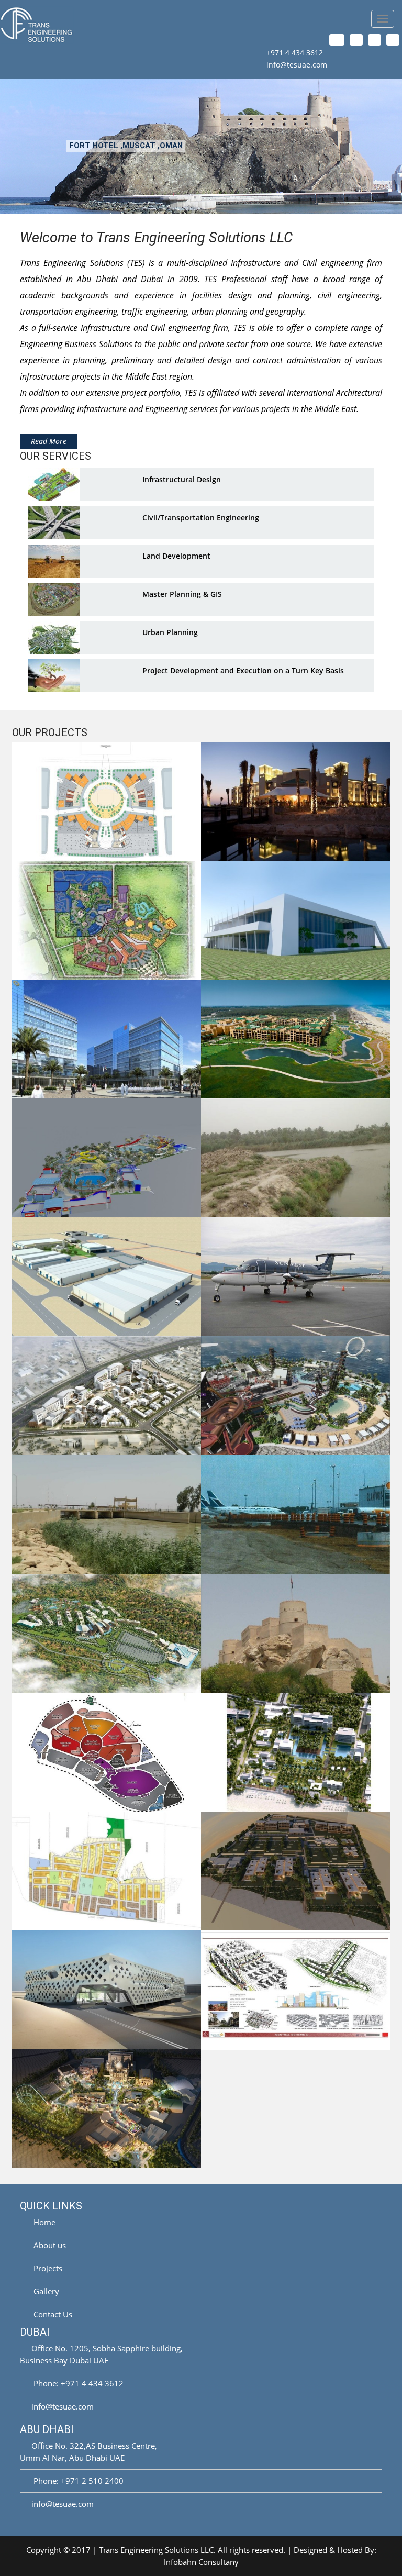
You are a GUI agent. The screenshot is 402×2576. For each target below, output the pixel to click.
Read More (49, 441)
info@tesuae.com (297, 65)
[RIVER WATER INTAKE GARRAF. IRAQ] (295, 1158)
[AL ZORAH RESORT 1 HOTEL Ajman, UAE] (295, 1871)
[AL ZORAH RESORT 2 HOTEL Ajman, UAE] (295, 1752)
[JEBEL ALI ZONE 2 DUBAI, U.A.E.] (107, 801)
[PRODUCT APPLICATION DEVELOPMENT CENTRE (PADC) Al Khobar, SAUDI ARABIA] (107, 1990)
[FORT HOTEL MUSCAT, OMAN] (295, 1633)
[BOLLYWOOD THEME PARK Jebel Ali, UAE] (107, 2109)
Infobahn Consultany (201, 2562)
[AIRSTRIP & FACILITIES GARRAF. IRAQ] (295, 1277)
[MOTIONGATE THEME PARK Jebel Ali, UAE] (107, 920)
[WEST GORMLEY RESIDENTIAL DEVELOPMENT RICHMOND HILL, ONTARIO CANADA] (107, 1871)
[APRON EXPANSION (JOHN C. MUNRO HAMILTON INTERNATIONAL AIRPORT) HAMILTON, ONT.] (295, 1514)
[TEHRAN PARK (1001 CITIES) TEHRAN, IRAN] (107, 1752)
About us (49, 2245)
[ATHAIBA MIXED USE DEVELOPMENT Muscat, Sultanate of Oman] (107, 1396)
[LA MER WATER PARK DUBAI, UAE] (295, 1396)
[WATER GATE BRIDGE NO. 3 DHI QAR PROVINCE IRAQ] (107, 1514)
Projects (47, 2268)
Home (43, 2222)
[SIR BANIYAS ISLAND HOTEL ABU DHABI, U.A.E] (295, 801)
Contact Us (52, 2314)
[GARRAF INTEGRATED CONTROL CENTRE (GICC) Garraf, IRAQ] (295, 920)
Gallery (45, 2291)
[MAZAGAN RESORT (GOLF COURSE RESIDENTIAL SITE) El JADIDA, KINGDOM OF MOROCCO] (295, 1039)
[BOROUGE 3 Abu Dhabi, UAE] (107, 1277)
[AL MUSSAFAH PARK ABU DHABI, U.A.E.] (107, 1039)
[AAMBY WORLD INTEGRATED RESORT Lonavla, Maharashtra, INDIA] (107, 1633)
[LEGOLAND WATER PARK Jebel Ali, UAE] (107, 1158)
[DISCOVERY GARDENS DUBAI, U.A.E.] (295, 1990)
